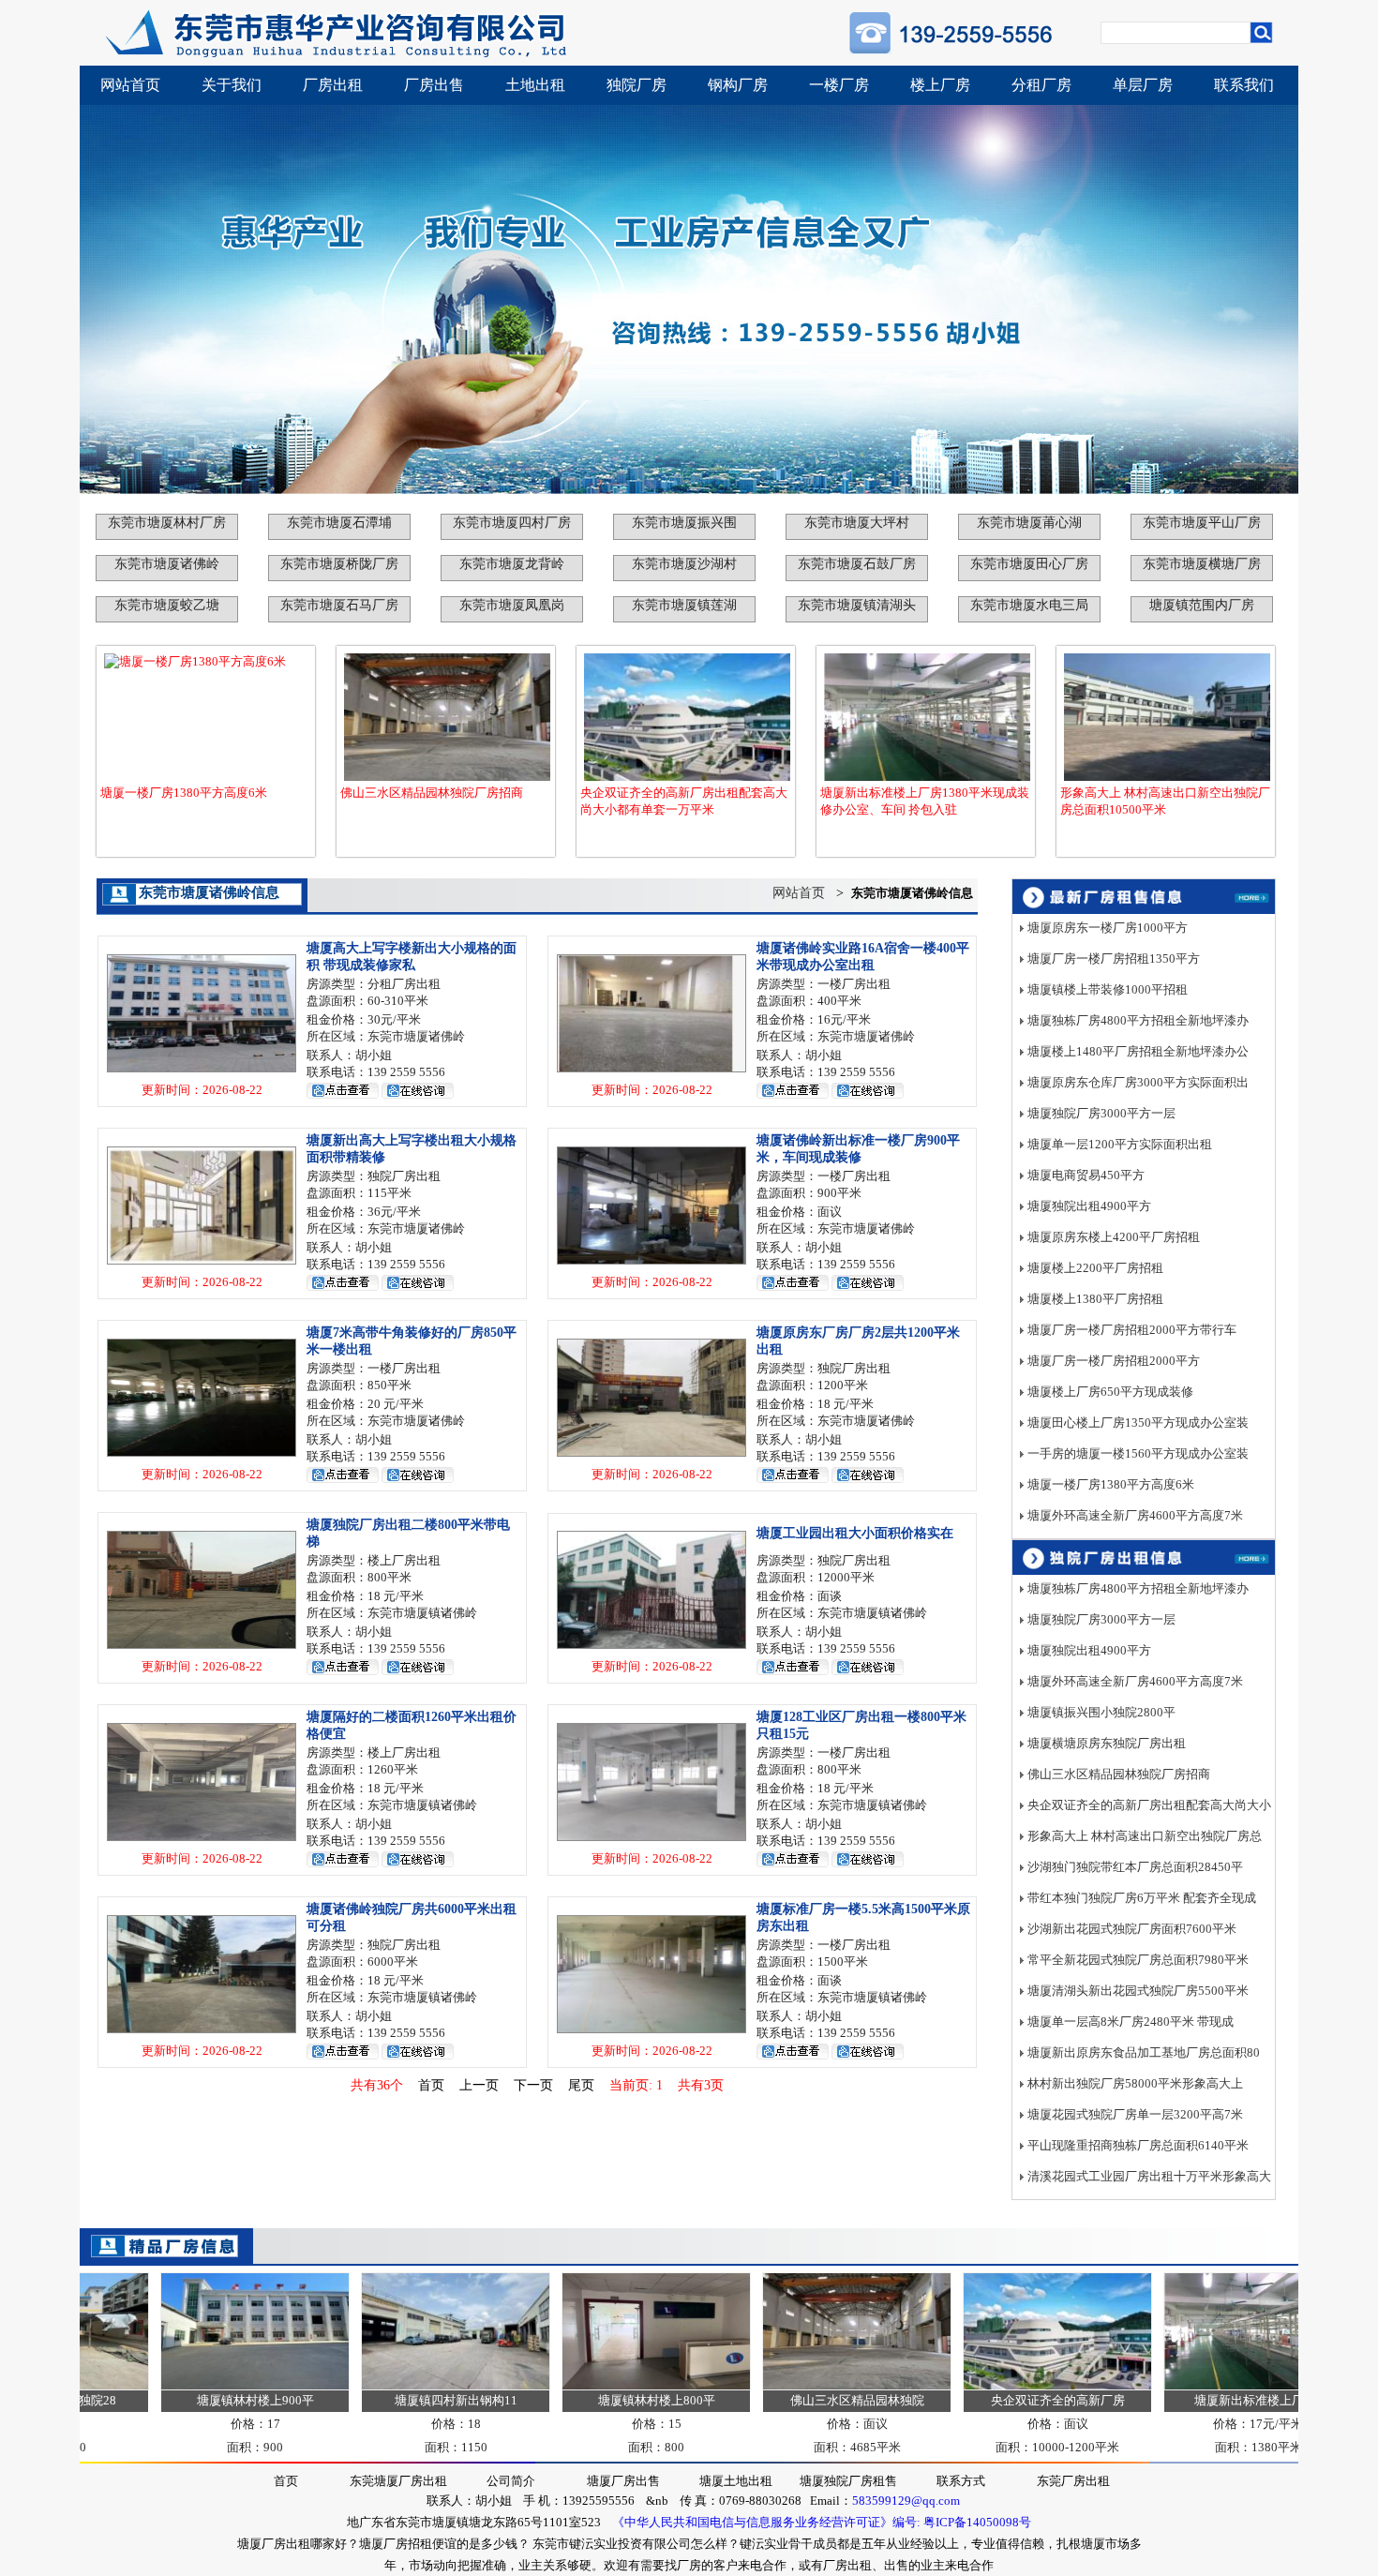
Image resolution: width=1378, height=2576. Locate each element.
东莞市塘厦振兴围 (684, 523)
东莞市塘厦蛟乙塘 (167, 605)
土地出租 (535, 85)
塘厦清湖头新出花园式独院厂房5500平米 (1138, 1991)
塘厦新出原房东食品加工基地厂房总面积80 (1144, 2052)
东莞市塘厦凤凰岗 (512, 605)
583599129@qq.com (906, 2501)
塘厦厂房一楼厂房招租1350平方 (1114, 959)
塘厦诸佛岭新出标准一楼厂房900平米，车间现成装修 (858, 1149)
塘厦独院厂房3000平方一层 (1101, 1113)
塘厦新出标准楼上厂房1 (1200, 2400)
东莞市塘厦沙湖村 (684, 564)
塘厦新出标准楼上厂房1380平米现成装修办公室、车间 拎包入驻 (925, 801)
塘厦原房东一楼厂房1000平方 (1108, 928)
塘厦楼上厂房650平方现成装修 (1110, 1392)
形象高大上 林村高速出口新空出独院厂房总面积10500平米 (1165, 801)
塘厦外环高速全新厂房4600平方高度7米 (1135, 1515)
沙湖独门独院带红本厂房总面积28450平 (1135, 1867)
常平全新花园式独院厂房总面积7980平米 (1138, 1960)
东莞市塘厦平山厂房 (1202, 523)
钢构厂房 (738, 85)
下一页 (533, 2085)
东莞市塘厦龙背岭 (512, 564)
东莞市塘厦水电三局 (1029, 605)
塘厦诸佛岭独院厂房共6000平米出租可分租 (412, 1917)
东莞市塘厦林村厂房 (167, 523)
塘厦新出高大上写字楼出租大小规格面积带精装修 (412, 1149)
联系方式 (961, 2481)
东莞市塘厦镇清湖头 (857, 605)
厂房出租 (333, 85)
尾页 (581, 2085)
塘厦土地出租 (736, 2481)
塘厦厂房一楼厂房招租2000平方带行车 (1132, 1330)
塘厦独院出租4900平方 (1089, 1206)
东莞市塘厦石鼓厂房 (857, 564)
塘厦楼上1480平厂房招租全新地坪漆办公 (1138, 1051)
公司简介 (511, 2481)
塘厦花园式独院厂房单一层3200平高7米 (1135, 2114)
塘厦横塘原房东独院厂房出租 (1107, 1743)
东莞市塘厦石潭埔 (339, 523)
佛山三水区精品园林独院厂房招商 (432, 793)
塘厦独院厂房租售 (848, 2481)
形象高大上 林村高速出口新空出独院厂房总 (1145, 1836)
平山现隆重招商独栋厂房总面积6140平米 (1138, 2145)
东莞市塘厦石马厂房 (339, 605)
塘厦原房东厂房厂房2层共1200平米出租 (858, 1341)
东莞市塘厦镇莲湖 (684, 605)
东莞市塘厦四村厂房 (512, 523)
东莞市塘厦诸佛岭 (167, 564)
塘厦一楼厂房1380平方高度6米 (184, 793)
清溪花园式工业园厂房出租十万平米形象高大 (1149, 2176)
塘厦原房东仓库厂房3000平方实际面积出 (1138, 1082)
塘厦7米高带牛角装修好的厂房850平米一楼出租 (412, 1341)
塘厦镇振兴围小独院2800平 (1101, 1712)
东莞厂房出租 (1073, 2481)
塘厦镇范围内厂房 (1202, 605)
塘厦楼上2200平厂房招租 (1095, 1268)
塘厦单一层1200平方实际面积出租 (1120, 1144)
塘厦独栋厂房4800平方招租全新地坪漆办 (1138, 1020)
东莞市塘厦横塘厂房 (1202, 564)
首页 (431, 2085)
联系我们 (1244, 85)
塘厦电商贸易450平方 (1086, 1175)
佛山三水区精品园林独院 (799, 2400)
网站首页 (130, 85)
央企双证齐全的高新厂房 (1000, 2400)
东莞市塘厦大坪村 (857, 523)
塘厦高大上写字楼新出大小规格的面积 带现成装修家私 (412, 957)
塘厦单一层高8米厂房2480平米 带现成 (1131, 2022)
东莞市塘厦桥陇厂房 (339, 564)
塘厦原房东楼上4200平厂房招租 (1114, 1237)
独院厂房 (637, 85)
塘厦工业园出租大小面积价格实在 (855, 1533)
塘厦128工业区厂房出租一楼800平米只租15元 (861, 1725)
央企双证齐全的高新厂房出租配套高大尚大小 (1149, 1805)
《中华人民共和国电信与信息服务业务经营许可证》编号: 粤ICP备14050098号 (822, 2522)
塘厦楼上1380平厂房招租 (1095, 1299)
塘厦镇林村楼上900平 (197, 2400)
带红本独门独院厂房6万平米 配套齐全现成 (1142, 1898)
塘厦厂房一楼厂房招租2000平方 (1114, 1361)
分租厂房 (1041, 85)
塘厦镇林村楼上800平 (599, 2400)
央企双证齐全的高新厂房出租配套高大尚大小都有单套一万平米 (684, 801)
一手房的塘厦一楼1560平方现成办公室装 (1138, 1453)
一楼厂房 (839, 85)
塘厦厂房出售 (623, 2481)
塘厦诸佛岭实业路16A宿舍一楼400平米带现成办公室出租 (863, 957)
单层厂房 (1143, 85)
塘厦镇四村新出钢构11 (398, 2400)
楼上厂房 (940, 85)
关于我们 (232, 85)
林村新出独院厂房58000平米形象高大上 (1135, 2083)
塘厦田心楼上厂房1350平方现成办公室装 (1138, 1423)
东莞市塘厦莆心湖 (1029, 523)
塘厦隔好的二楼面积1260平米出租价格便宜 (412, 1725)
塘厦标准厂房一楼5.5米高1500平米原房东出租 (863, 1917)
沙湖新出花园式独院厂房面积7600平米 (1132, 1929)
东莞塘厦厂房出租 (398, 2481)
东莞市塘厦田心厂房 (1029, 564)
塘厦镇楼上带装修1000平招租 (1108, 989)
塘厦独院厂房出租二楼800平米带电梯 (408, 1533)
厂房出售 (434, 85)
